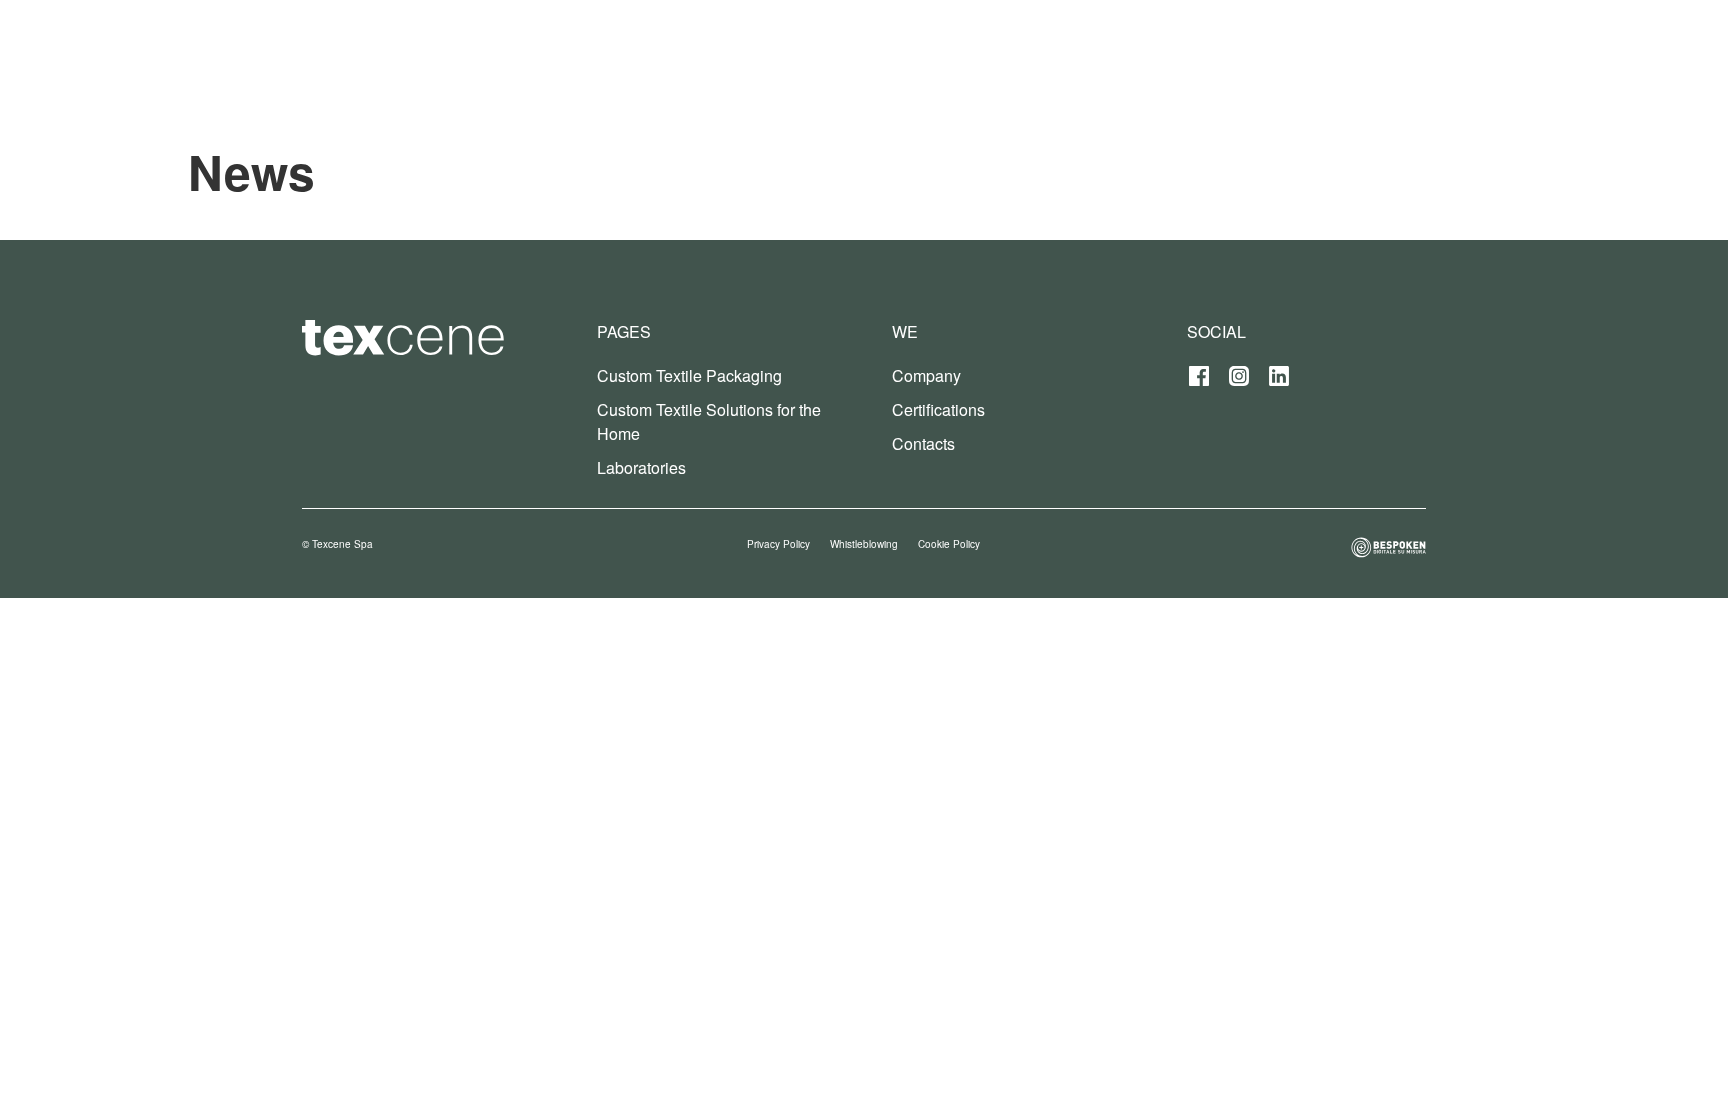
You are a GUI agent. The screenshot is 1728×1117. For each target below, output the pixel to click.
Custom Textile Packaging (689, 375)
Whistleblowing (864, 544)
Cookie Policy (949, 544)
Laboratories (641, 467)
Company (926, 375)
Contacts (923, 443)
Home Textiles (1382, 49)
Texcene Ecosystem (1054, 49)
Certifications (938, 409)
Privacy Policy (778, 544)
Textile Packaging (1230, 49)
